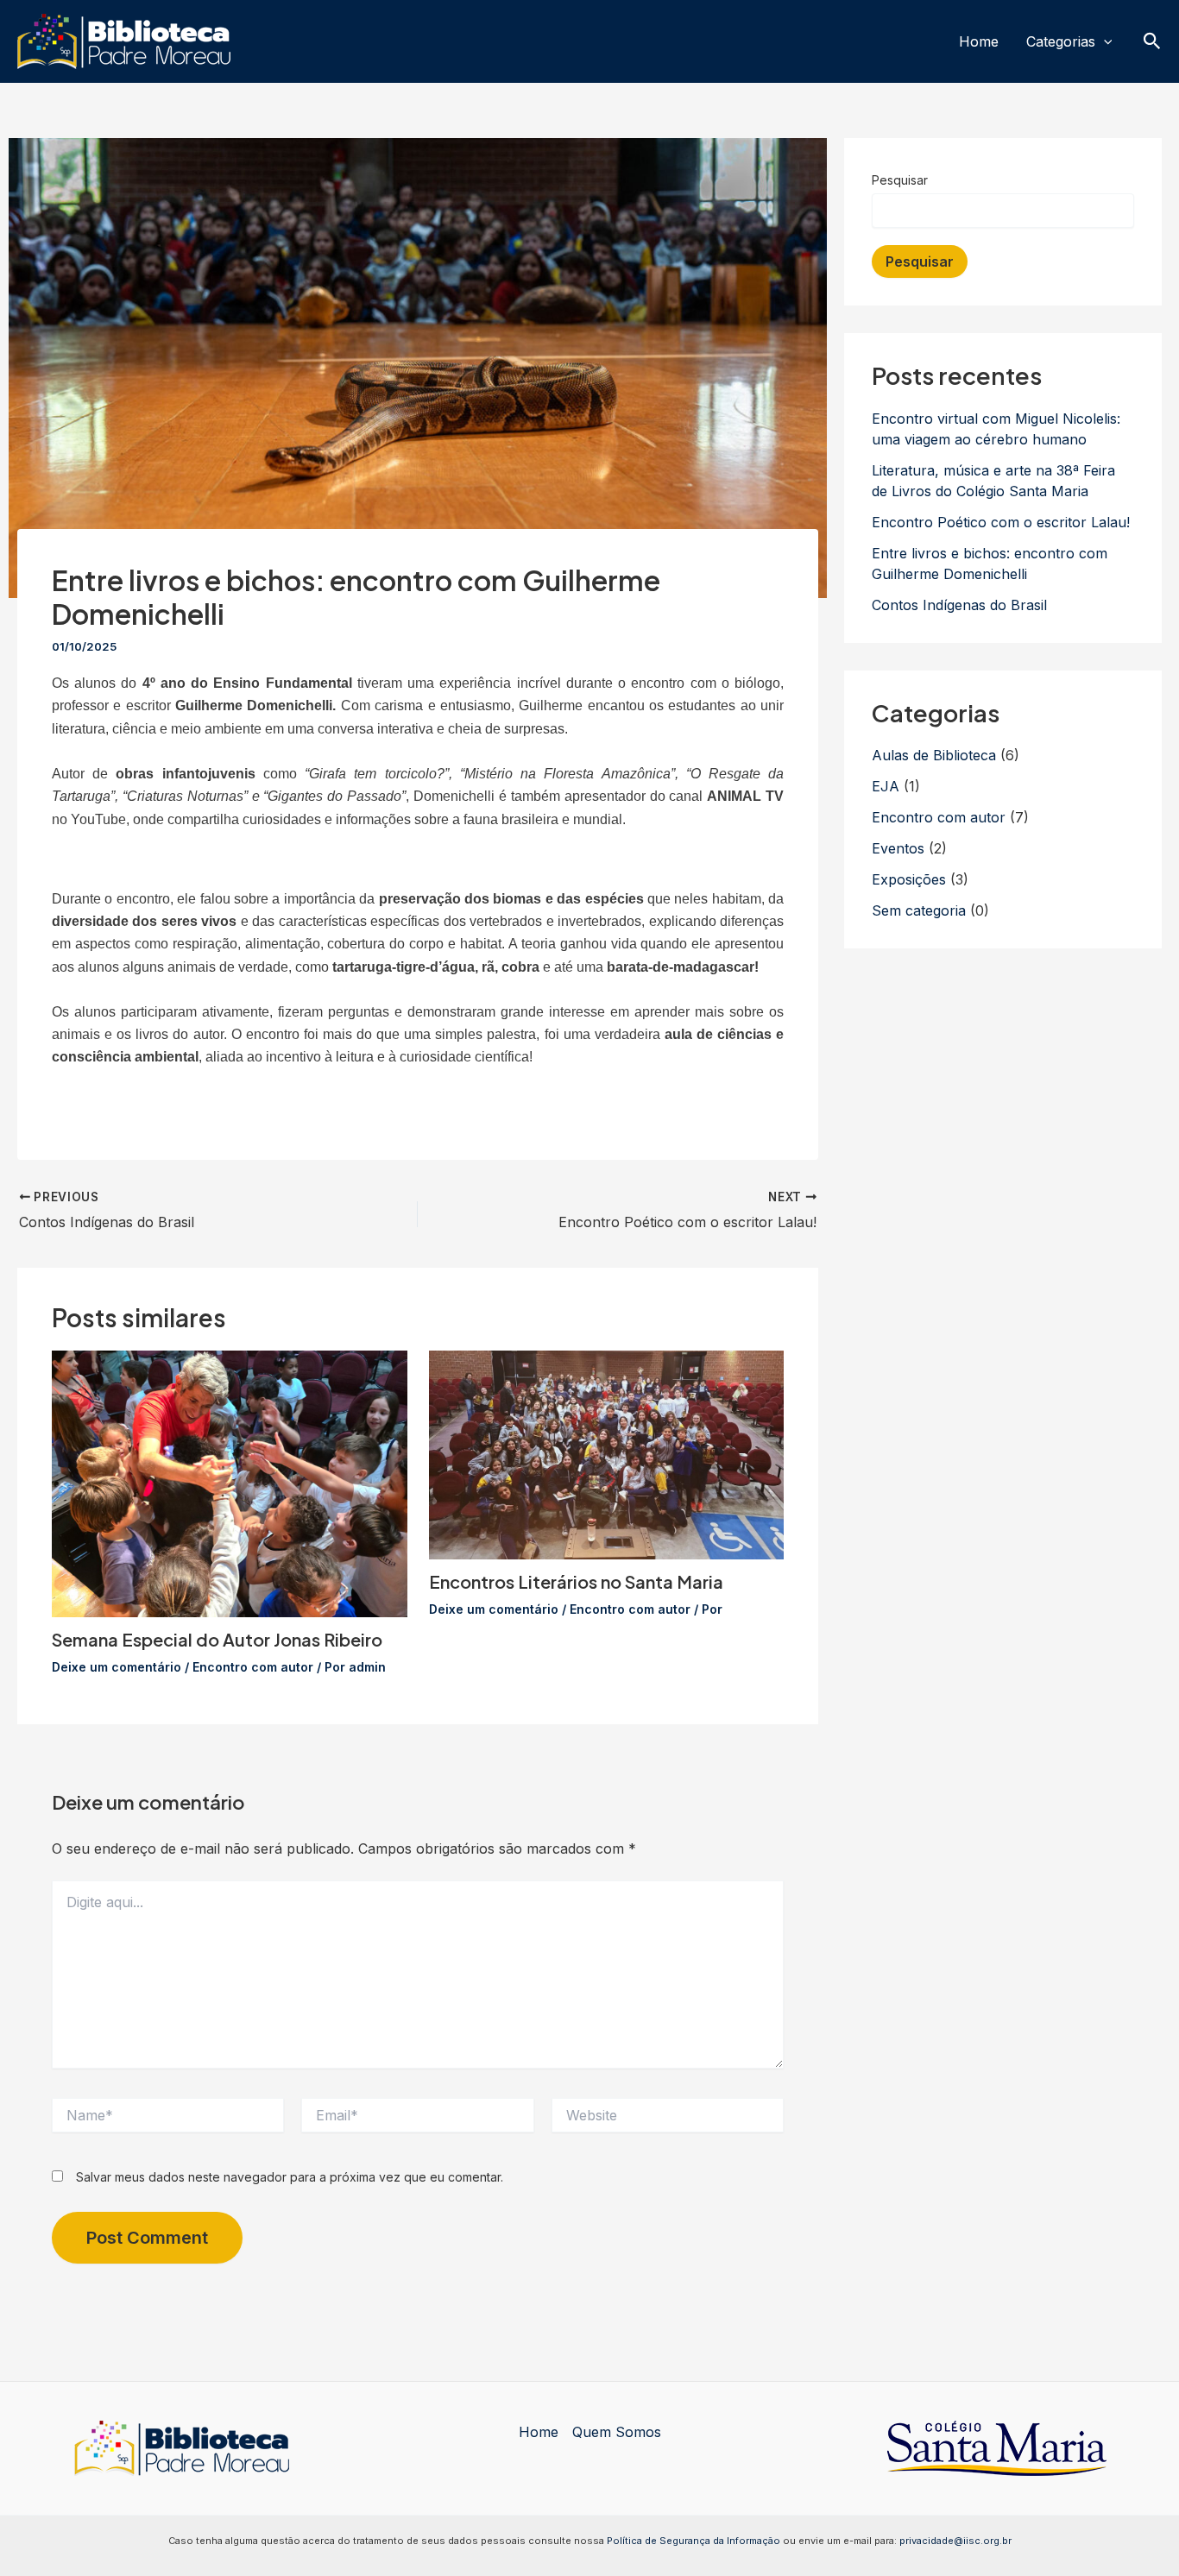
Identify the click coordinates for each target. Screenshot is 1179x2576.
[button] (1104, 42)
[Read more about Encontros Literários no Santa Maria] (607, 1453)
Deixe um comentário (117, 1667)
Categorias (1061, 41)
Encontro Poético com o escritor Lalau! (1001, 522)
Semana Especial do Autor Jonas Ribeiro (217, 1639)
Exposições (909, 879)
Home (979, 41)
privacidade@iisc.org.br (955, 2541)
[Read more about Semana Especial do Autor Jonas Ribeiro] (230, 1483)
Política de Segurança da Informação (694, 2541)
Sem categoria (919, 910)
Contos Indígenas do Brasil (959, 605)
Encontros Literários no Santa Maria (576, 1581)
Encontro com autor (253, 1667)
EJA (886, 786)
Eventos (898, 848)
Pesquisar (900, 180)
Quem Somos (617, 2432)
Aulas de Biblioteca (934, 755)
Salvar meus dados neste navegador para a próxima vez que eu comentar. (290, 2177)
